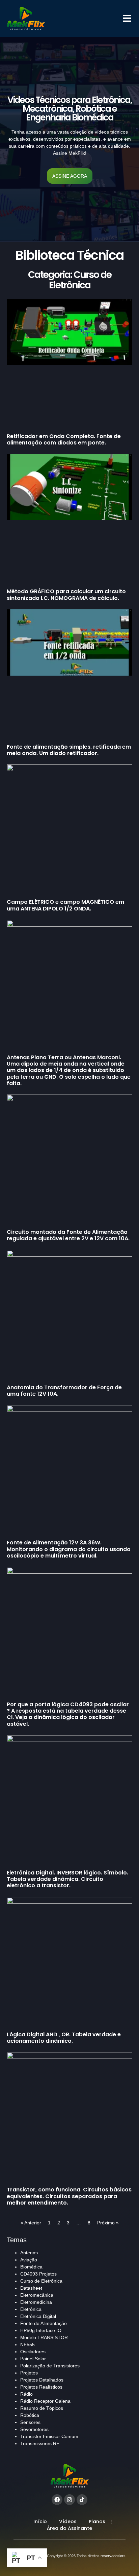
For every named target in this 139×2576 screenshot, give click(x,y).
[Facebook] (57, 2500)
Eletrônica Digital (38, 2316)
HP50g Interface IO (41, 2330)
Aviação (29, 2260)
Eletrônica (31, 2309)
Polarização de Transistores (50, 2366)
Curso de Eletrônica (41, 2281)
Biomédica (31, 2267)
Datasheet (31, 2288)
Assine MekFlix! (70, 153)
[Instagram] (69, 2500)
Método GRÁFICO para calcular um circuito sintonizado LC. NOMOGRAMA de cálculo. (66, 595)
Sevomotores (34, 2429)
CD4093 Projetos (38, 2274)
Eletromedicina (36, 2302)
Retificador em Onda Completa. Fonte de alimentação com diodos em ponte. (64, 439)
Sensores (30, 2422)
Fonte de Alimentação (44, 2323)
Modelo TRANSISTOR (44, 2337)
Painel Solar (33, 2359)
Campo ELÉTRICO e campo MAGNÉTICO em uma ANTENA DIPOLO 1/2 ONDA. (65, 905)
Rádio (26, 2394)
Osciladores (33, 2352)
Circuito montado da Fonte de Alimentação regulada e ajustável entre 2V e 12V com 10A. (68, 1235)
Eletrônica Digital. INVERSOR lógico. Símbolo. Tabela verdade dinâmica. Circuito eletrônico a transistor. (67, 1879)
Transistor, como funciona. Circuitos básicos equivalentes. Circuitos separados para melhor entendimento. (69, 2196)
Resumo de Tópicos (42, 2408)
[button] (127, 19)
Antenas (29, 2253)
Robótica (30, 2415)
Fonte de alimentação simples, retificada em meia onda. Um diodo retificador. (69, 750)
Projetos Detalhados (42, 2380)
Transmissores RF (40, 2443)
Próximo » (108, 2223)
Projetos (29, 2373)
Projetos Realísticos (41, 2387)
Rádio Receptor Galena (45, 2401)
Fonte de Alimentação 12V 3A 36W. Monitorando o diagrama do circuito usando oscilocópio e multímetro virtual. (69, 1549)
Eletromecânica (37, 2295)
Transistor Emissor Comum (49, 2436)
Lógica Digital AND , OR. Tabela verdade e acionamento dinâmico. (64, 2038)
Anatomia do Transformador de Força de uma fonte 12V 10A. (64, 1391)
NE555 (27, 2345)
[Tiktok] (82, 2500)
